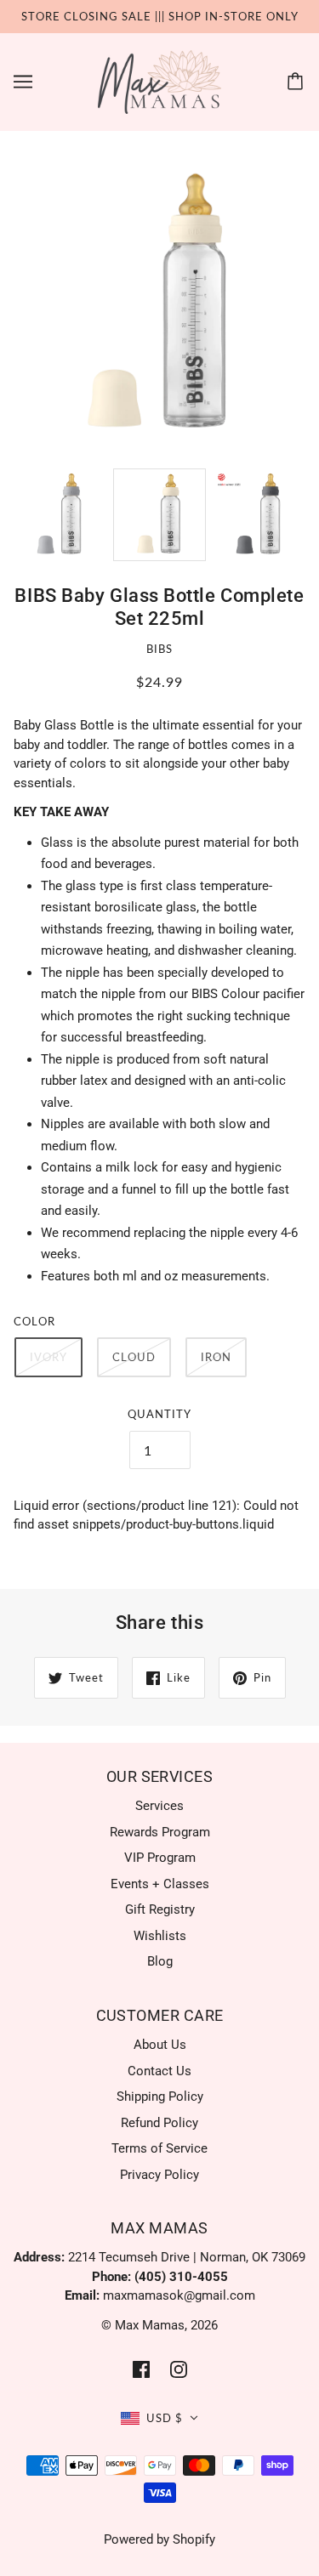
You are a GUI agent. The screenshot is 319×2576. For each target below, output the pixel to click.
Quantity (159, 1414)
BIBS (159, 649)
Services (159, 1806)
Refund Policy (159, 2123)
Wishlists (160, 1936)
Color (34, 1321)
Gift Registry (160, 1909)
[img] (141, 2369)
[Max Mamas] (159, 81)
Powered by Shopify (159, 2539)
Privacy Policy (159, 2175)
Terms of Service (159, 2148)
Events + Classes (160, 1884)
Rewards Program (160, 1832)
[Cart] (298, 82)
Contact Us (159, 2071)
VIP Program (160, 1858)
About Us (160, 2045)
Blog (160, 1961)
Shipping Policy (160, 2097)
